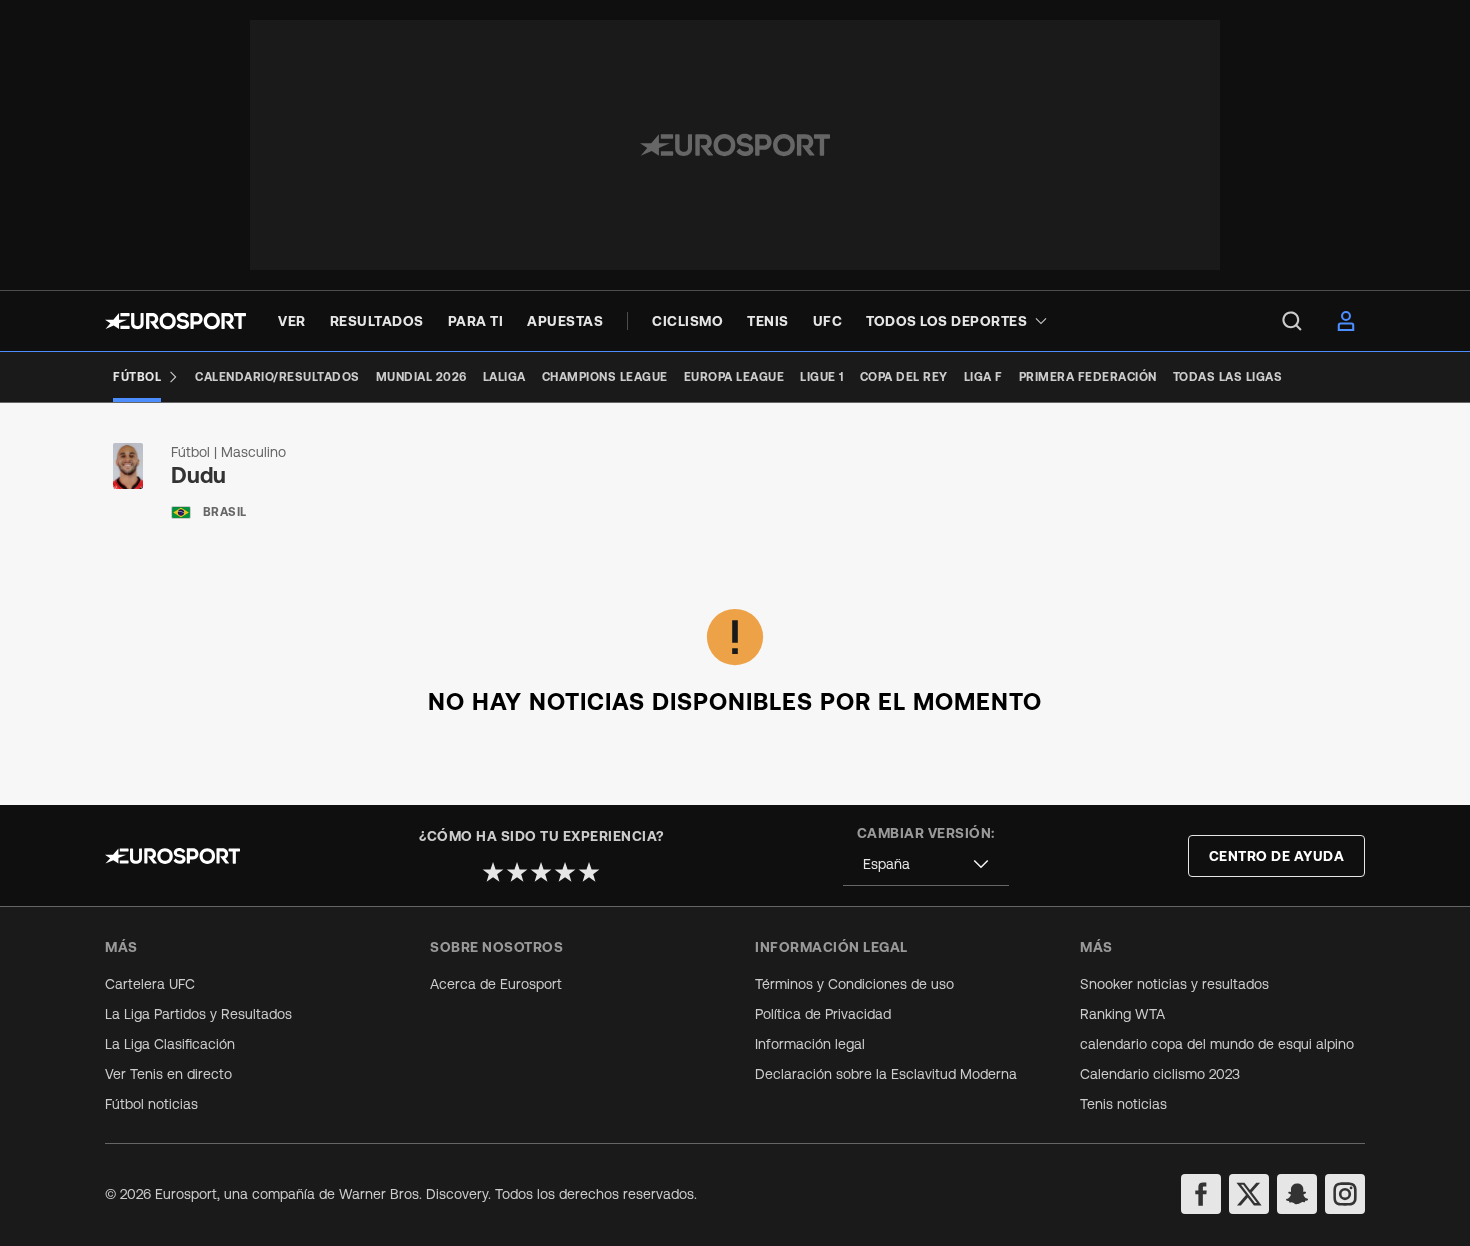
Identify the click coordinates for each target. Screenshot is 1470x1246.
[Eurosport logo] (175, 321)
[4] (565, 872)
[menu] (1292, 321)
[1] (493, 872)
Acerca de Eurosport (496, 984)
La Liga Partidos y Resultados (198, 1014)
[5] (589, 872)
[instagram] (1345, 1194)
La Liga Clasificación (170, 1044)
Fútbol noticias (151, 1104)
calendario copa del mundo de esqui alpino (1217, 1044)
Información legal (810, 1044)
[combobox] (926, 864)
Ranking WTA (1122, 1014)
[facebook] (1201, 1194)
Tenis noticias (1123, 1104)
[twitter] (1249, 1194)
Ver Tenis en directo (168, 1074)
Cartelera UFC (150, 984)
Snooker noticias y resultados (1174, 984)
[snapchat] (1297, 1194)
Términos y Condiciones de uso (854, 984)
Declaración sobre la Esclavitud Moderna (886, 1074)
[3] (541, 872)
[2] (517, 872)
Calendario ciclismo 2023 (1160, 1074)
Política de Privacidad (823, 1014)
